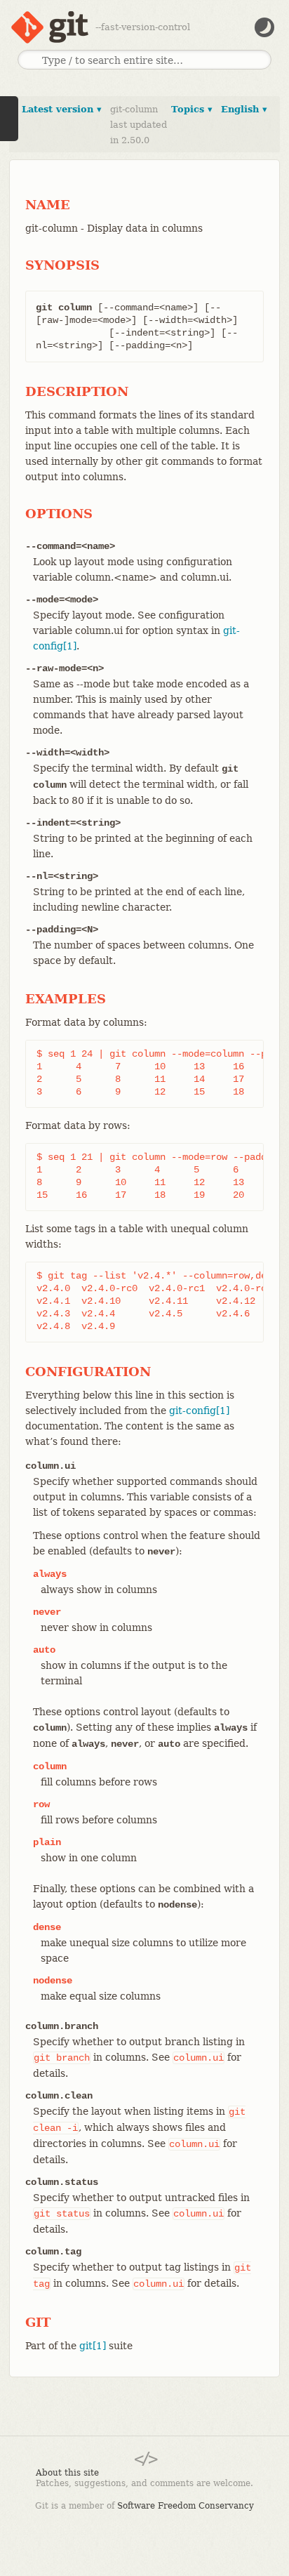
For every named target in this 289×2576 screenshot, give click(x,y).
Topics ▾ (192, 109)
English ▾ (244, 109)
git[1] (93, 2346)
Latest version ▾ (62, 109)
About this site (67, 2473)
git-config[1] (199, 1411)
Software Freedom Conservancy (186, 2506)
